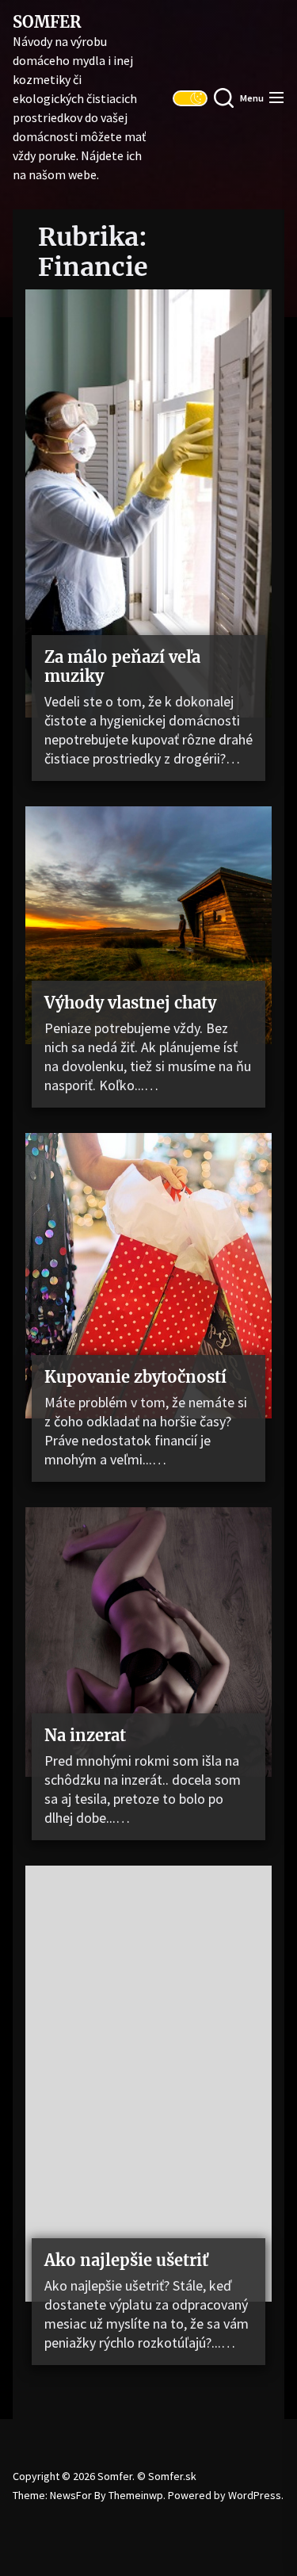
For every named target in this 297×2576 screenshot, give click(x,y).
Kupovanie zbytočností (135, 1377)
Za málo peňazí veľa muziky (122, 666)
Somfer (47, 22)
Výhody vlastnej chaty (130, 1003)
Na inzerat (85, 1735)
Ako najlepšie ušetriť (126, 2260)
